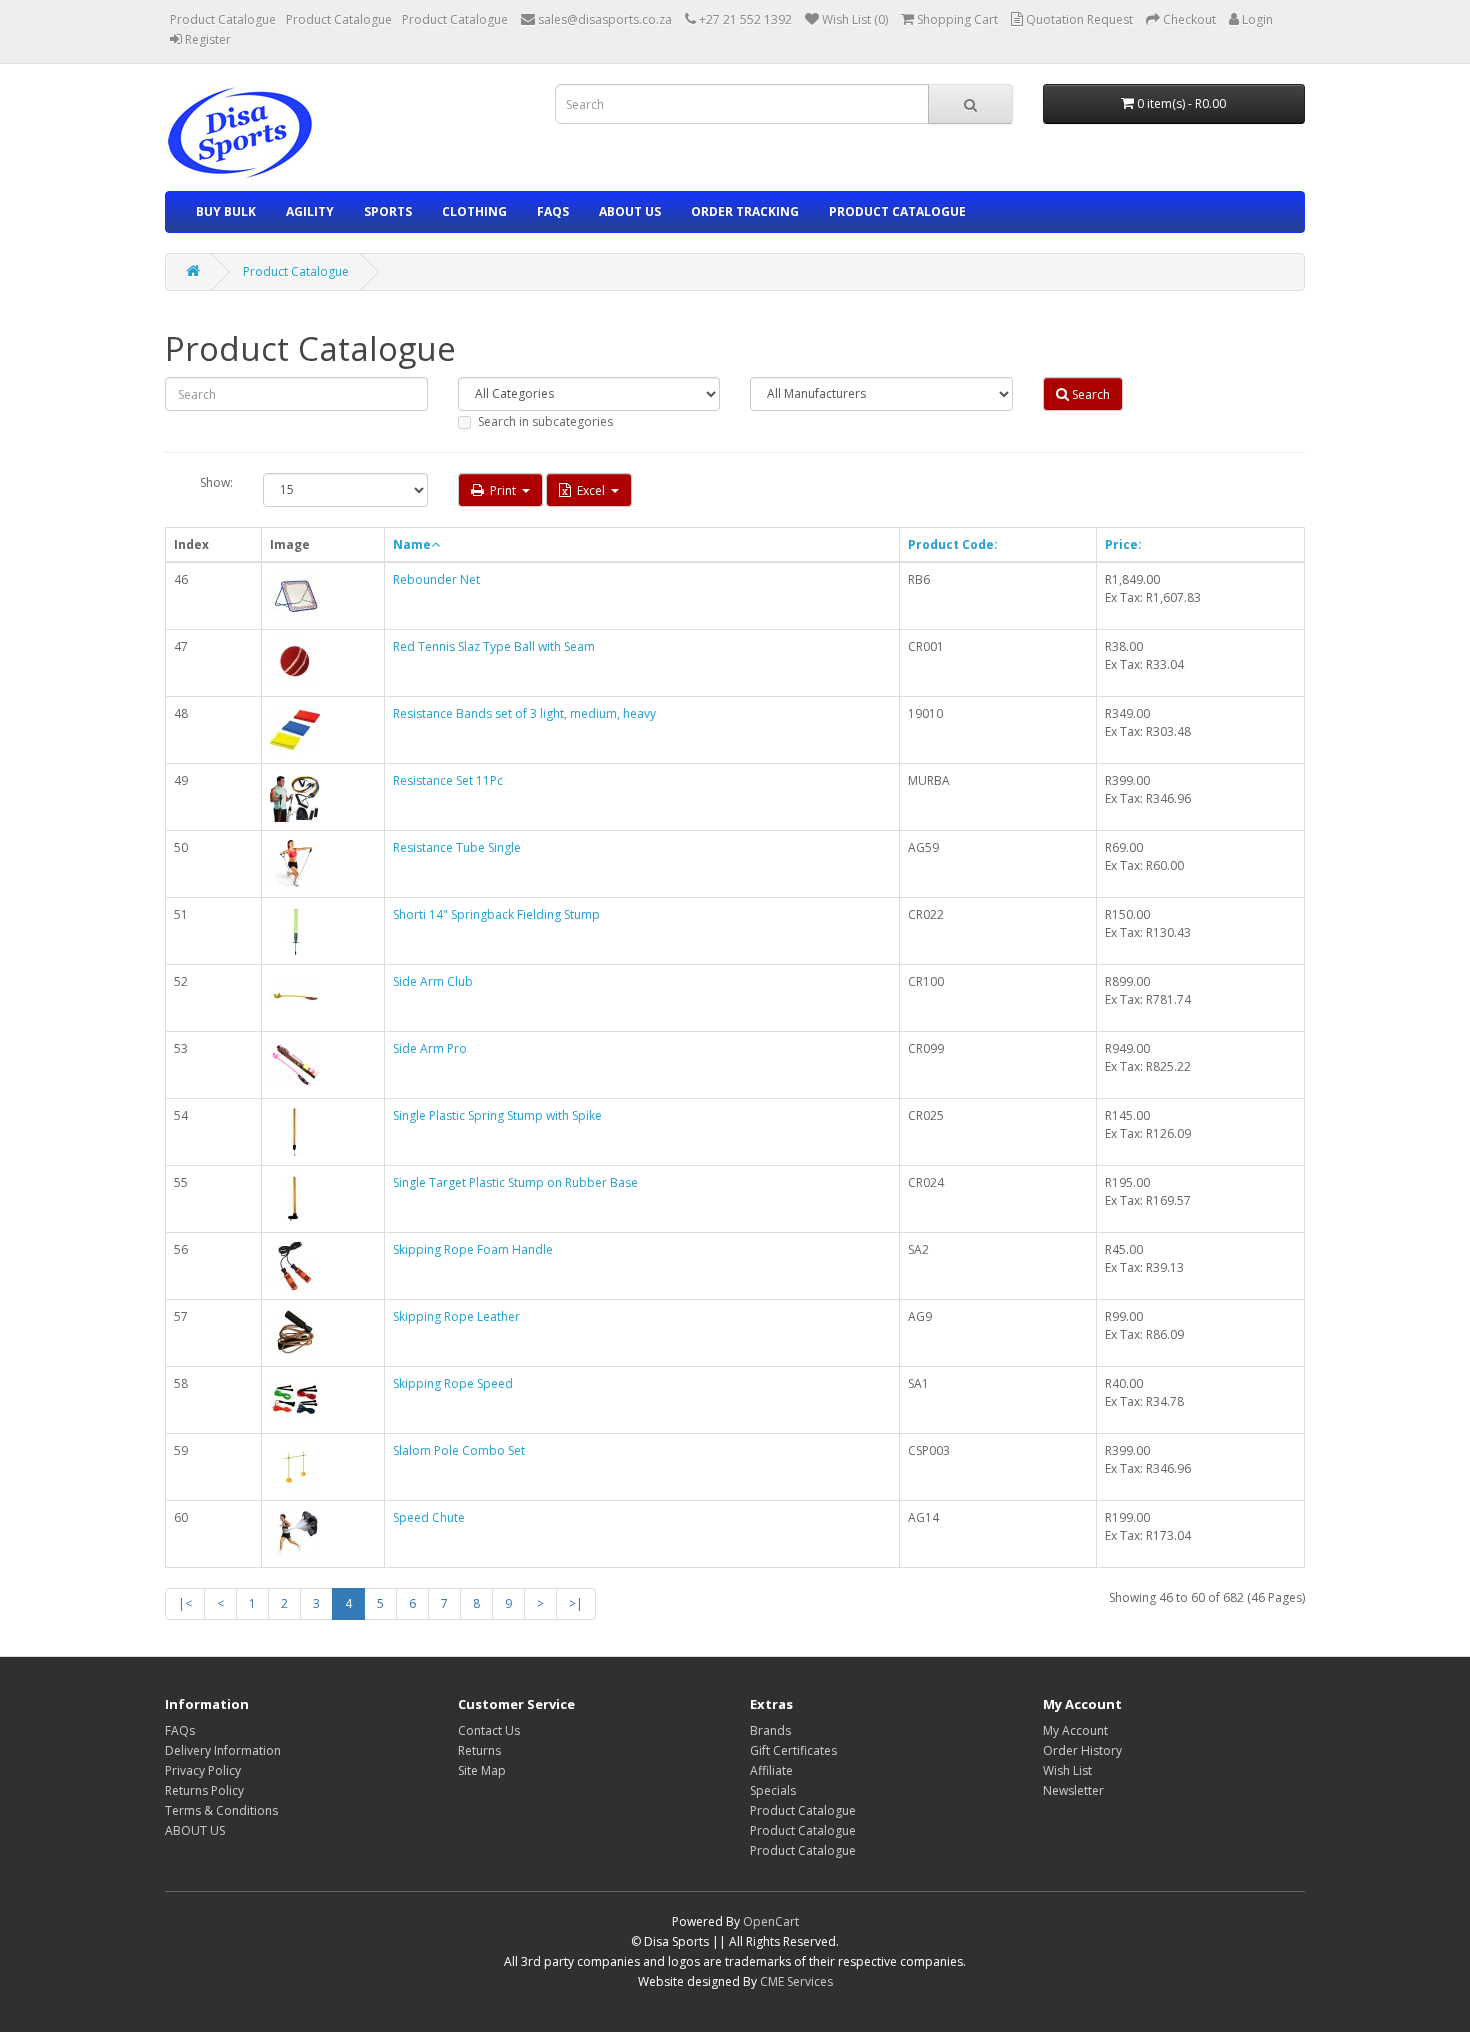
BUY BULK (226, 211)
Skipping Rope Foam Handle (473, 1249)
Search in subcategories (545, 421)
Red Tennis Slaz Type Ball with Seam (494, 646)
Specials (773, 1790)
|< (185, 1603)
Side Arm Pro (430, 1048)
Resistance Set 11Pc (448, 780)
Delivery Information (223, 1750)
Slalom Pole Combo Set (459, 1450)
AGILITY (310, 211)
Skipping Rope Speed (453, 1383)
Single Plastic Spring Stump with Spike (497, 1115)
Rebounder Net (436, 579)
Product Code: (953, 544)
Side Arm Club (433, 981)
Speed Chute (429, 1517)
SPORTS (388, 211)
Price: (1123, 544)
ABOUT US (630, 211)
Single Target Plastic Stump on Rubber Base (515, 1182)
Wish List (1067, 1770)
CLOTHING (474, 211)
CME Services (796, 1981)
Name (412, 544)
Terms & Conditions (221, 1810)
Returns (479, 1750)
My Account (1075, 1730)
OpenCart (771, 1921)
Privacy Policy (203, 1770)
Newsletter (1073, 1790)
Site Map (482, 1770)
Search (1089, 394)
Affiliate (771, 1770)
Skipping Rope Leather (456, 1316)
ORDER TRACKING (745, 211)
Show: (216, 482)
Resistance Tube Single (457, 847)
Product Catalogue (223, 19)
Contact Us (489, 1730)
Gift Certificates (793, 1750)
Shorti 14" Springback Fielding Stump (496, 914)
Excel (591, 490)
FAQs (553, 211)
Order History (1082, 1750)
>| (576, 1603)
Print (503, 490)
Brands (770, 1730)
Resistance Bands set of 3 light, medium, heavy (524, 713)
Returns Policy (204, 1790)
